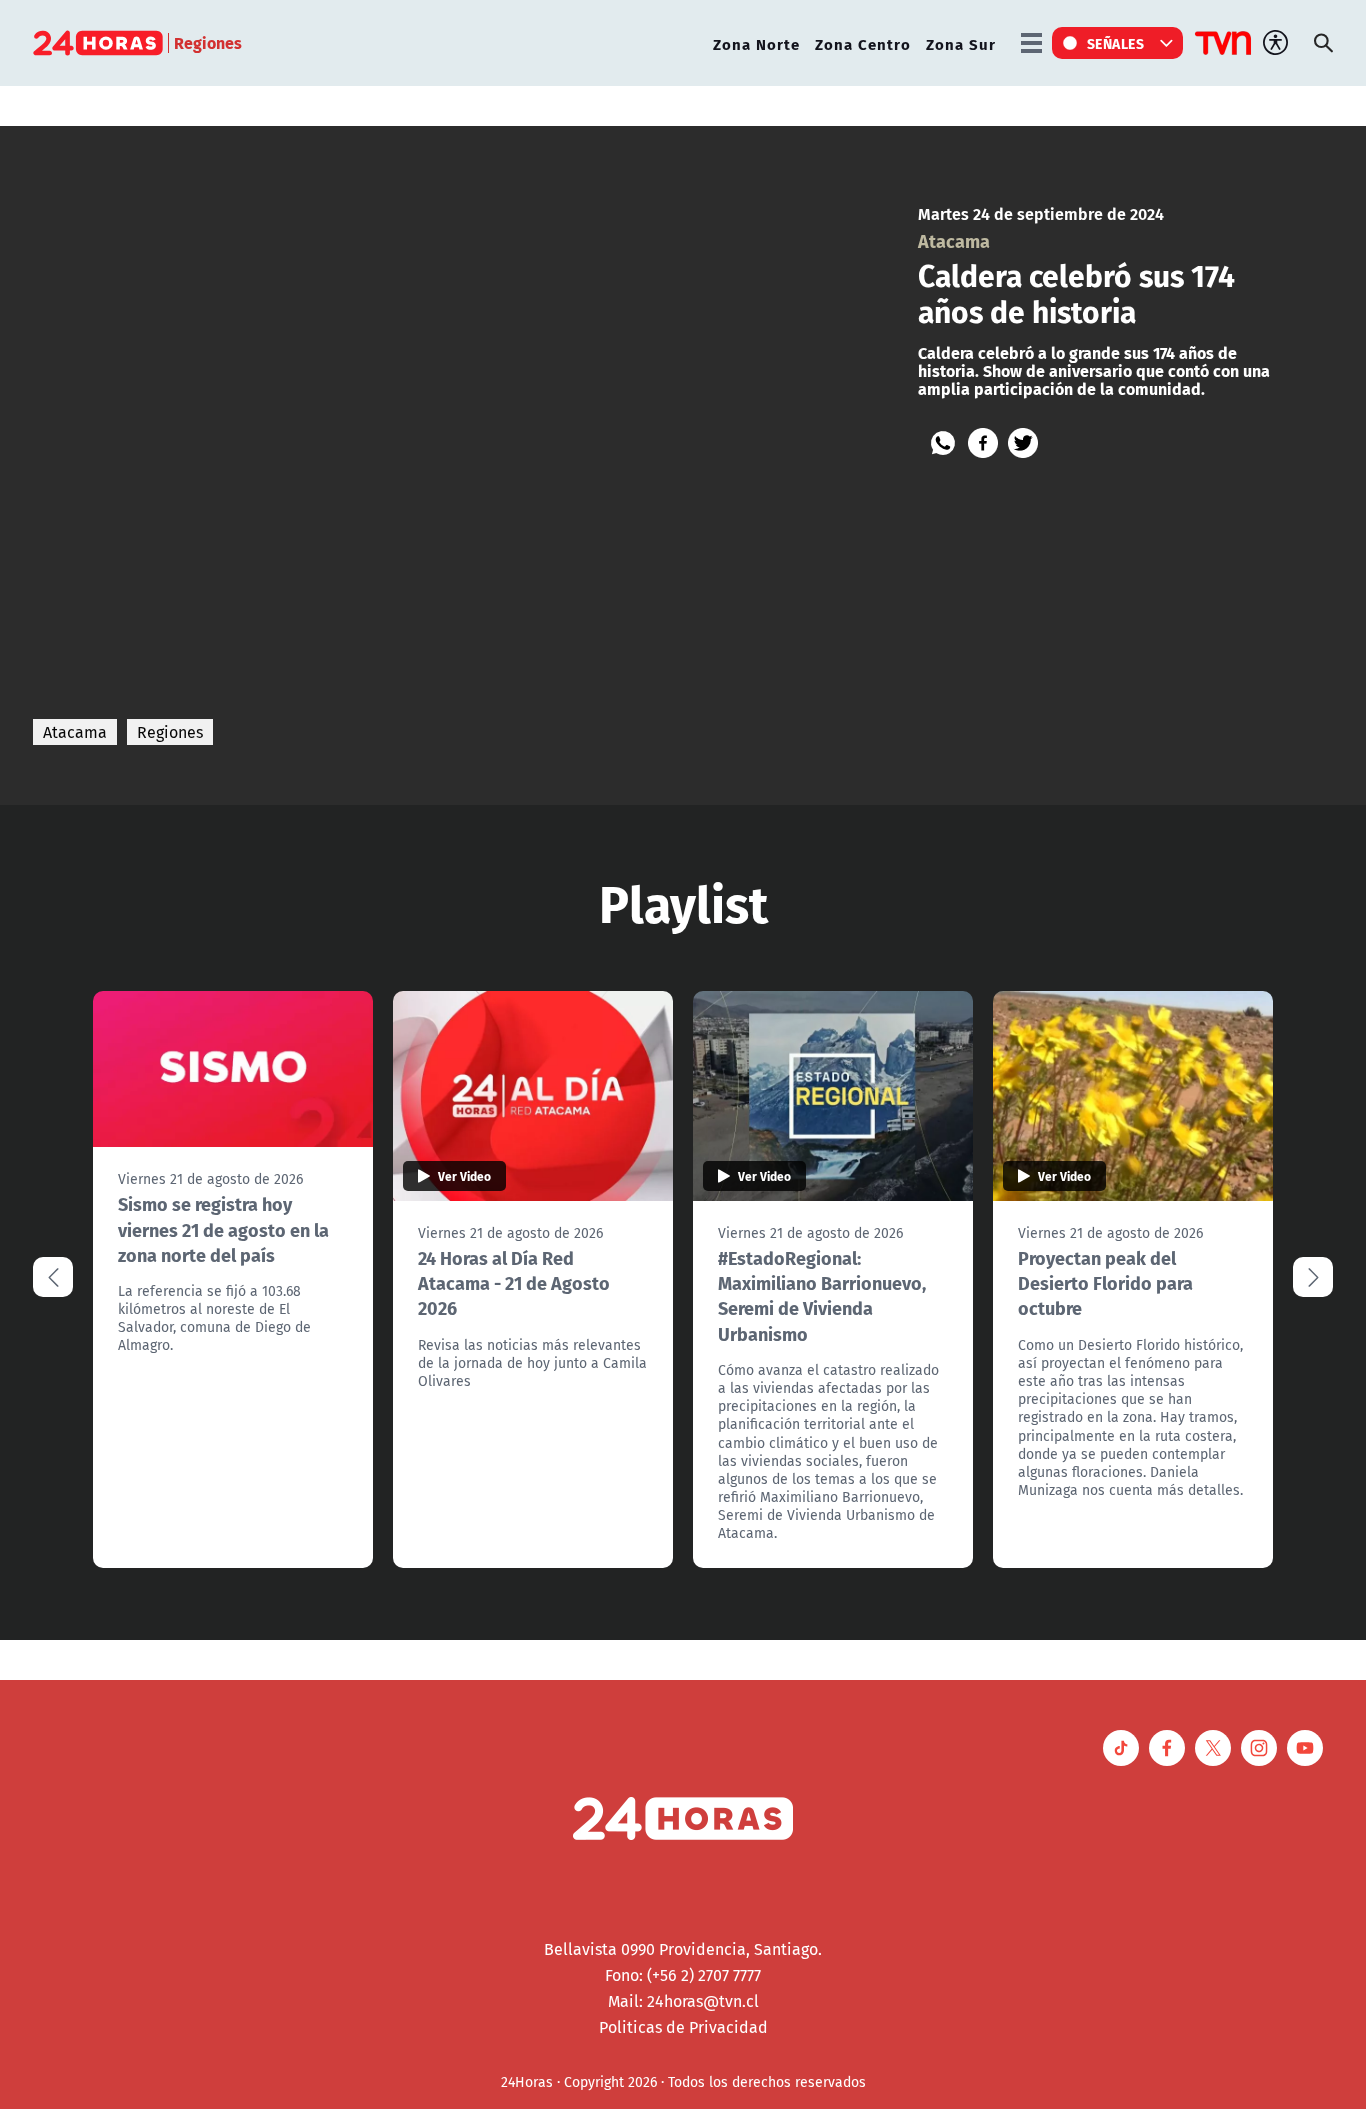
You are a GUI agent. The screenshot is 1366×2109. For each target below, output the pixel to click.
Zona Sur (961, 43)
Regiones (170, 732)
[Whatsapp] (943, 443)
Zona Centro (863, 43)
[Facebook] (983, 443)
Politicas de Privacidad (683, 2027)
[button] (1313, 1277)
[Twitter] (1023, 443)
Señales (1116, 43)
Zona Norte (756, 43)
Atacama (75, 732)
